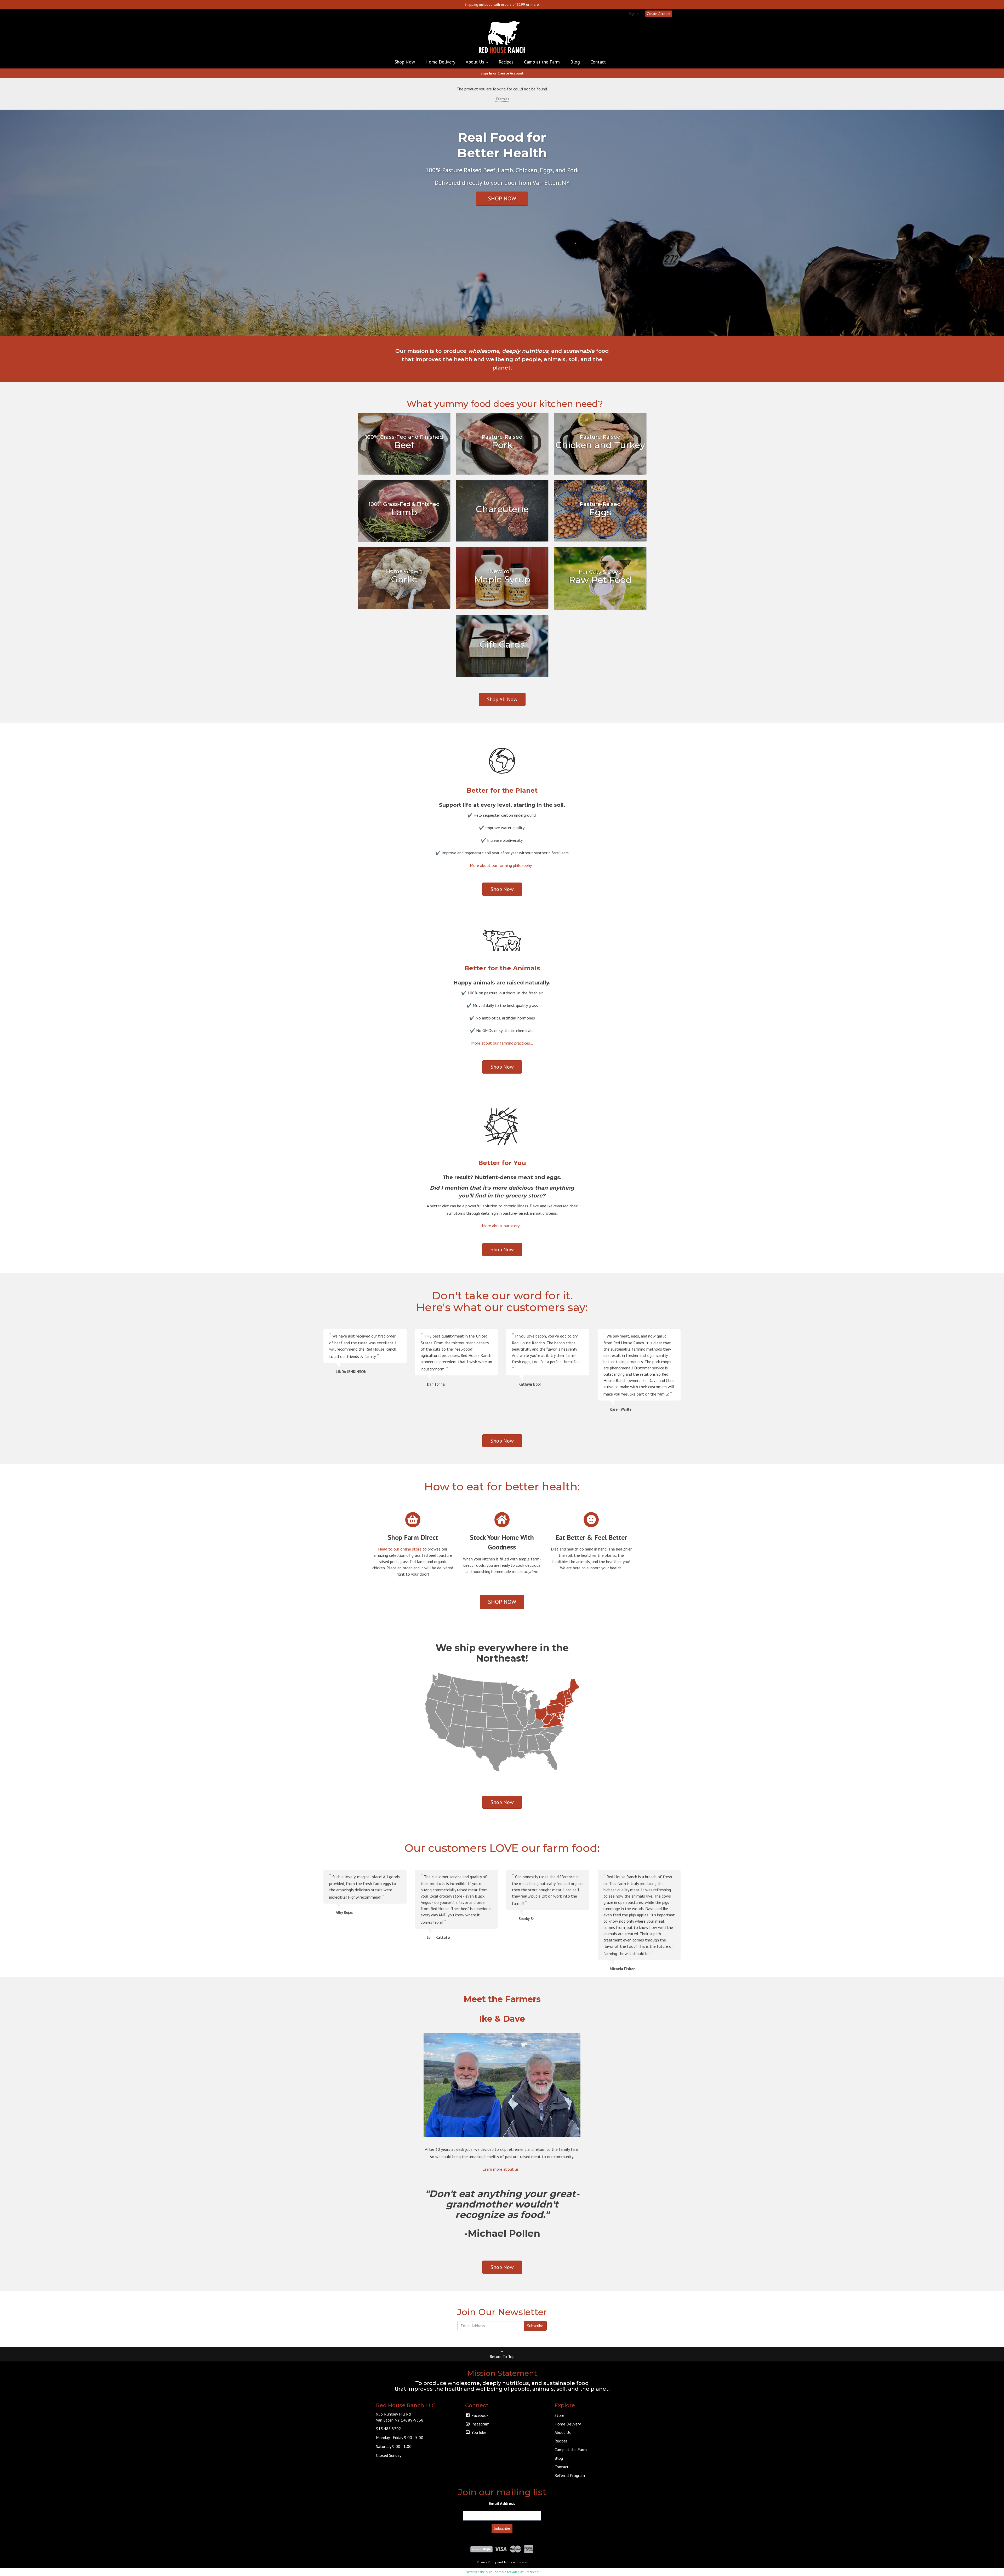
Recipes (506, 62)
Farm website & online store (486, 2572)
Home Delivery (440, 62)
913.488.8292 (389, 2429)
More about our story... (502, 1226)
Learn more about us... (502, 2169)
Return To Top (502, 2356)
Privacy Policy (487, 2562)
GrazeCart (532, 2572)
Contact (598, 62)
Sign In (634, 14)
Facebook (479, 2415)
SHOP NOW (502, 198)
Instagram (480, 2424)
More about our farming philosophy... (502, 865)
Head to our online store (400, 1549)
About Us (476, 62)
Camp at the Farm (542, 62)
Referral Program (570, 2475)
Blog (575, 62)
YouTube (478, 2432)
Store (559, 2415)
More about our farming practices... (502, 1043)
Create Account (659, 14)
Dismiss (502, 99)
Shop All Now (502, 699)
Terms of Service (515, 2562)
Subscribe (535, 2326)
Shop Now (405, 62)
